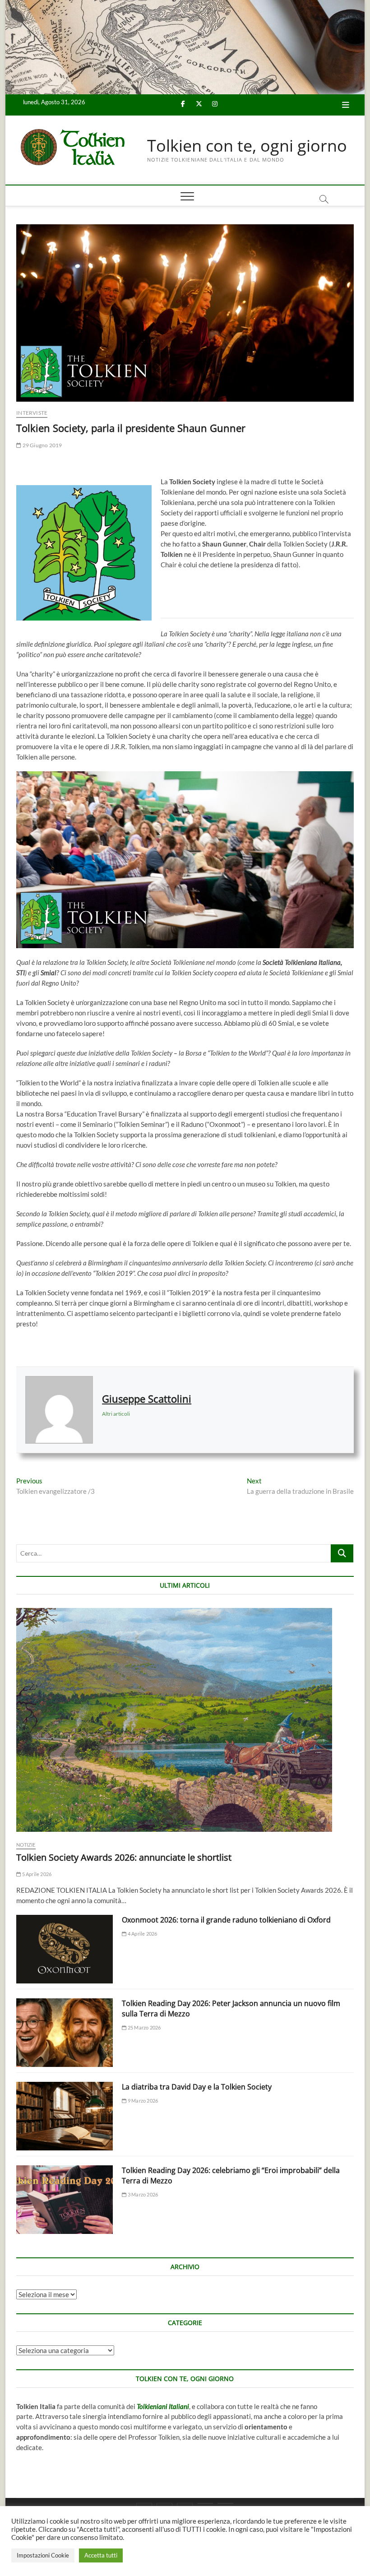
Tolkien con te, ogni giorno (247, 146)
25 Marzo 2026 (144, 2027)
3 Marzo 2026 (142, 2194)
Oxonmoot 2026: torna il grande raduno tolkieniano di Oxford (226, 1920)
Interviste (32, 413)
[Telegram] (225, 2503)
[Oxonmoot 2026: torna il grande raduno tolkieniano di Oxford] (65, 1949)
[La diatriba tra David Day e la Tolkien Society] (65, 2116)
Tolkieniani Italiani (163, 2406)
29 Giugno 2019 (42, 445)
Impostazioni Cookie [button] (43, 2555)
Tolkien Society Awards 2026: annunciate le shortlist (124, 1857)
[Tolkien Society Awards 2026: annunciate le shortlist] (185, 1720)
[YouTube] (205, 2503)
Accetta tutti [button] (101, 2555)
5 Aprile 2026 (36, 1874)
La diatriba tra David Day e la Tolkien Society (197, 2087)
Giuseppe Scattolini (147, 1399)
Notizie (26, 1845)
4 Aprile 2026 (142, 1934)
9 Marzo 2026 (142, 2101)
